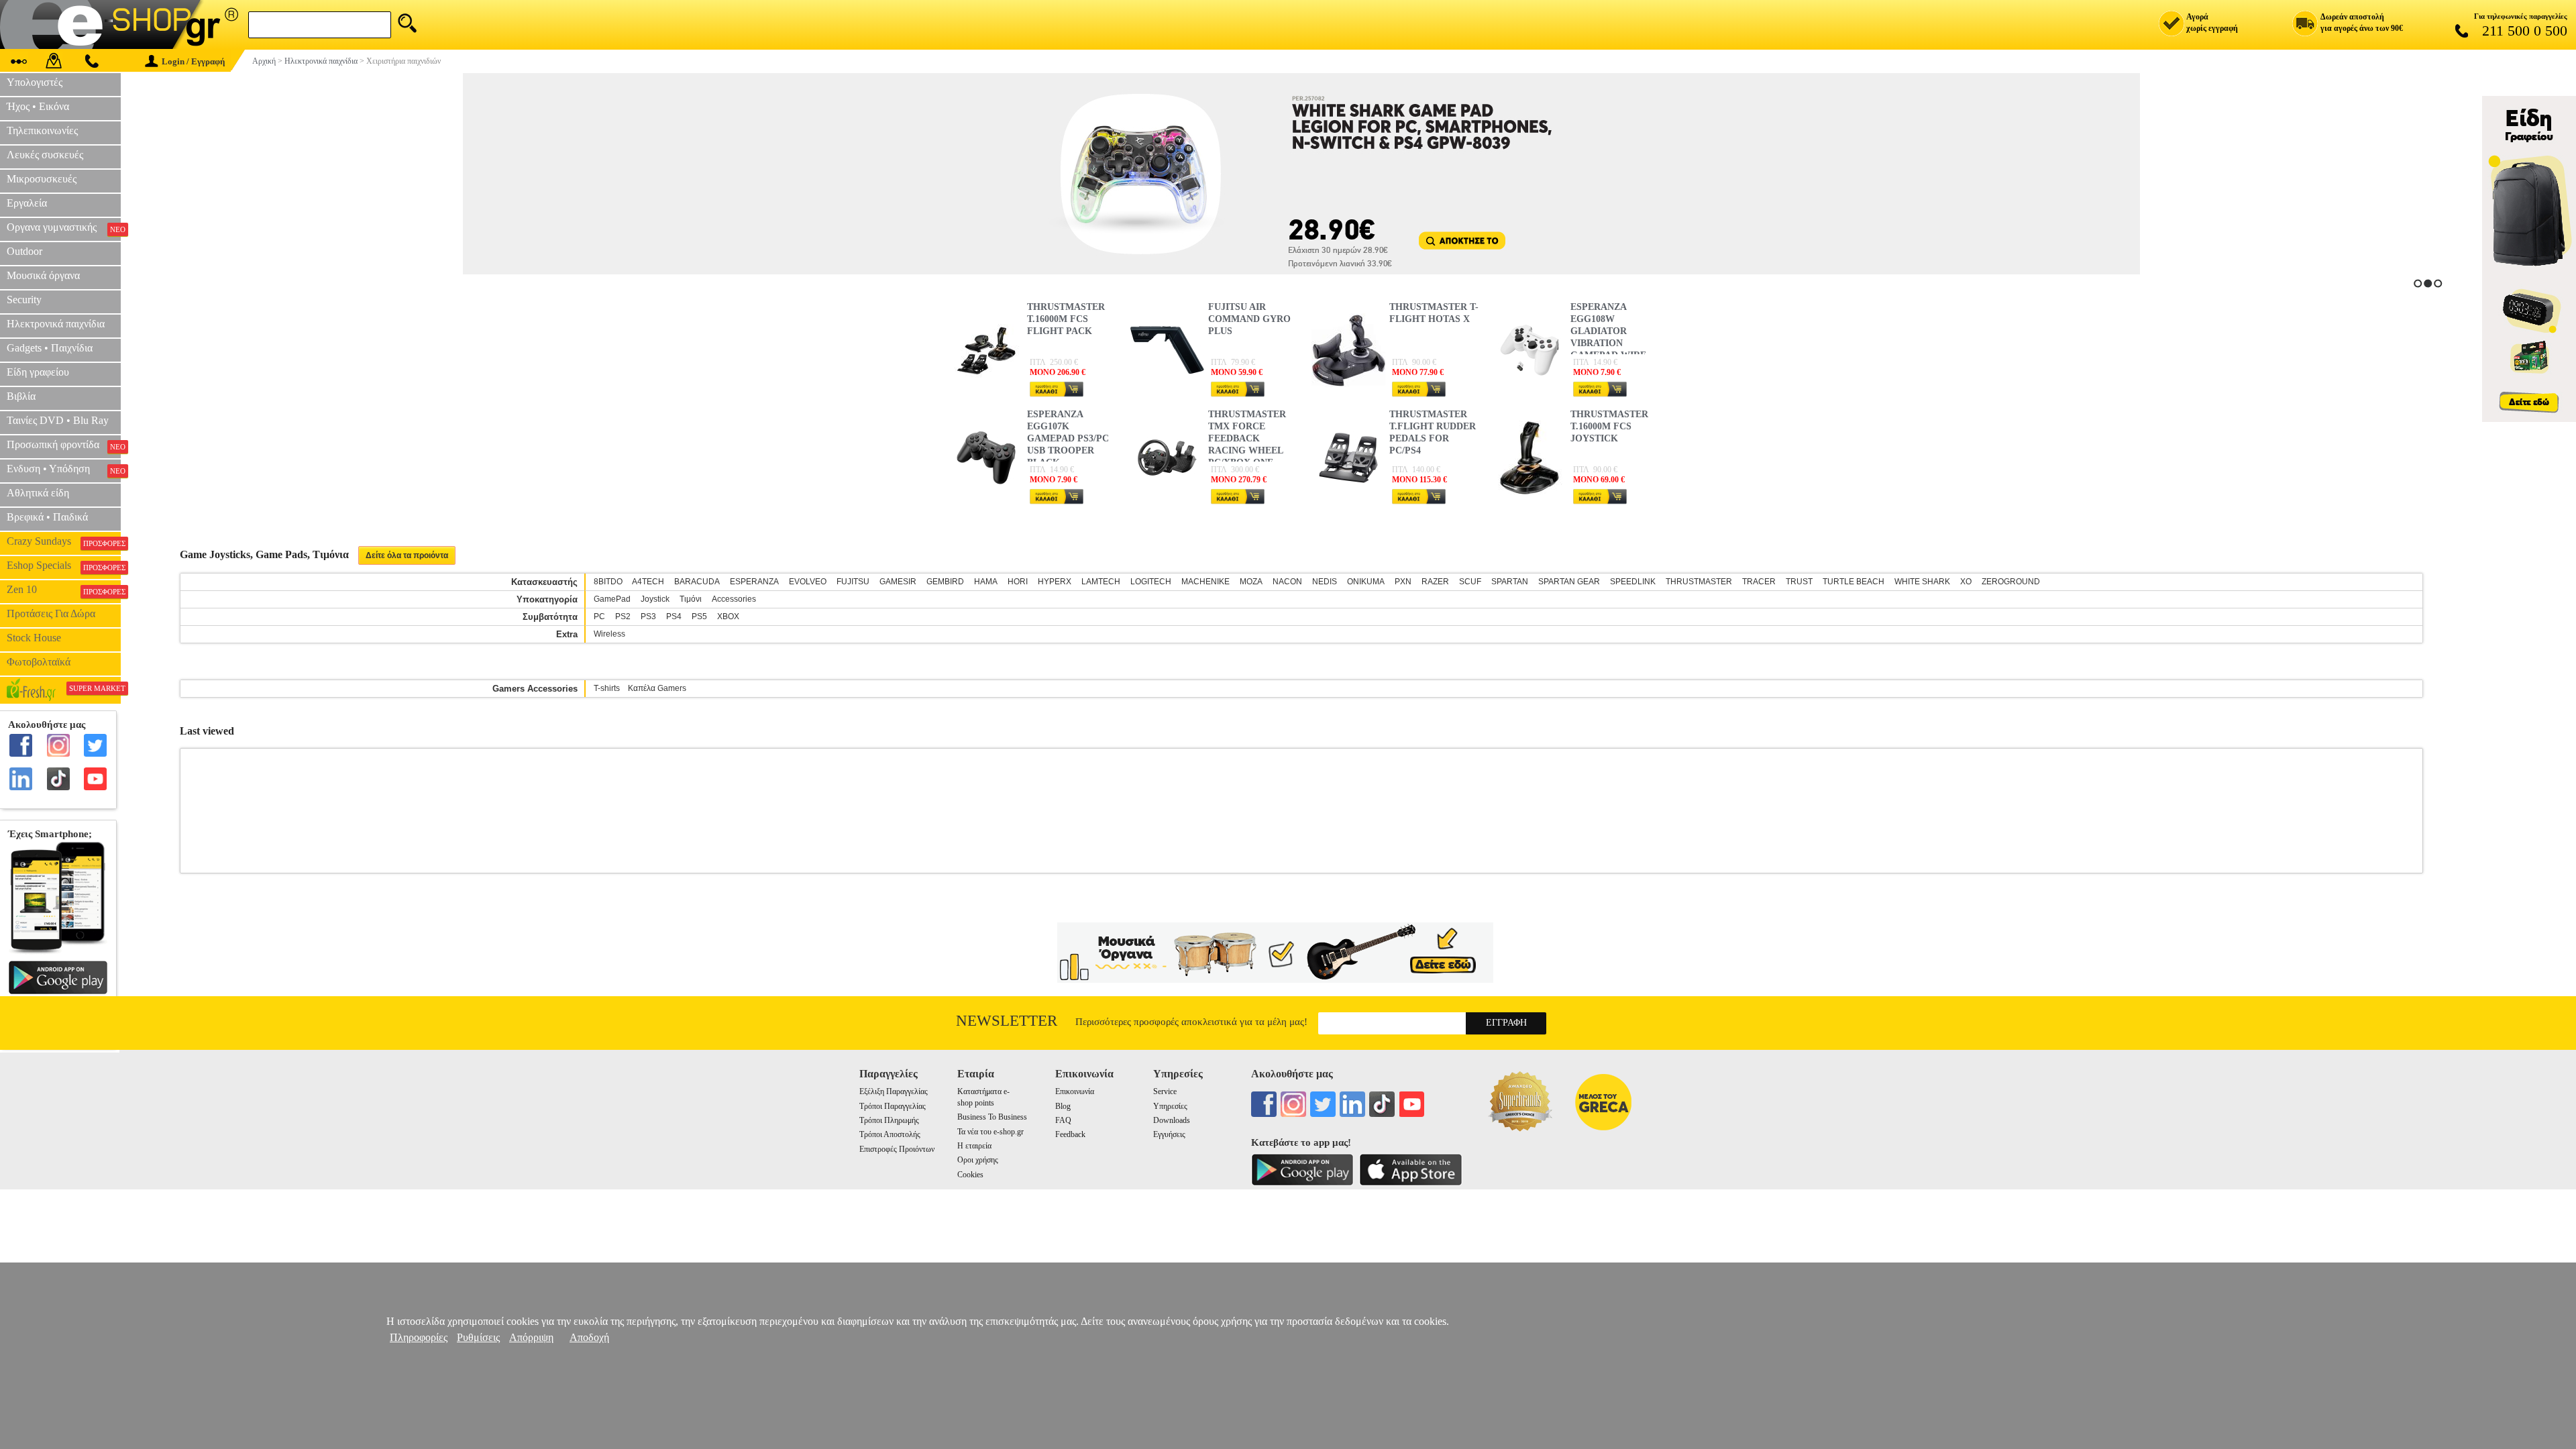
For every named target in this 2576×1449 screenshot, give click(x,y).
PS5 (699, 616)
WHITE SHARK (1922, 582)
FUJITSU (853, 582)
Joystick (655, 599)
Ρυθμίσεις (478, 1337)
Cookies (970, 1175)
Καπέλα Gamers (657, 688)
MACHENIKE (1205, 582)
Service (1165, 1091)
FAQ (1063, 1120)
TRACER (1759, 582)
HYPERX (1055, 582)
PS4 (674, 616)
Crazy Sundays (64, 541)
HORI (1018, 582)
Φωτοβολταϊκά (39, 662)
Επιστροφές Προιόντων (897, 1149)
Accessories (734, 599)
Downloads (1172, 1120)
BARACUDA (697, 582)
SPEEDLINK (1633, 582)
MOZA (1251, 582)
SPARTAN (1510, 582)
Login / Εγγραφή (193, 61)
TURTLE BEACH (1854, 582)
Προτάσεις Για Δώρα (51, 613)
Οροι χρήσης (978, 1160)
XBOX (728, 616)
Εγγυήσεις (1169, 1134)
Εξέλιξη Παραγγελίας (894, 1091)
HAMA (986, 582)
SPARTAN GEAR (1569, 582)
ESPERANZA (754, 582)
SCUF (1470, 582)
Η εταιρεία (974, 1146)
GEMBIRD (945, 582)
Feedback (1070, 1134)
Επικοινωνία (1075, 1091)
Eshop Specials (64, 566)
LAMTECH (1101, 582)
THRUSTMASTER (1699, 582)
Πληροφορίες (419, 1337)
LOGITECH (1151, 582)
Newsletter (1007, 1021)
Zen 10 (64, 590)
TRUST (1799, 582)
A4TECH (648, 582)
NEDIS (1325, 582)
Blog (1063, 1106)
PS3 (648, 616)
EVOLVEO (808, 582)
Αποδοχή (589, 1337)
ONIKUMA (1366, 582)
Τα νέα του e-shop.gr (990, 1132)
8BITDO (608, 582)
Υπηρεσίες (1170, 1106)
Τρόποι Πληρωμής (889, 1120)
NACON (1287, 582)
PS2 (623, 616)
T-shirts (607, 688)
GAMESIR (898, 582)
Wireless (609, 634)
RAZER (1435, 582)
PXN (1403, 582)
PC (599, 616)
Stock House (34, 638)
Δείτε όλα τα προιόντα (407, 555)
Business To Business (992, 1117)
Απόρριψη (531, 1337)
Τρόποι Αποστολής (890, 1134)
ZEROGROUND (2011, 582)
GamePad (612, 599)
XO (1966, 582)
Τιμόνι (691, 599)
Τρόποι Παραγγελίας (893, 1106)
